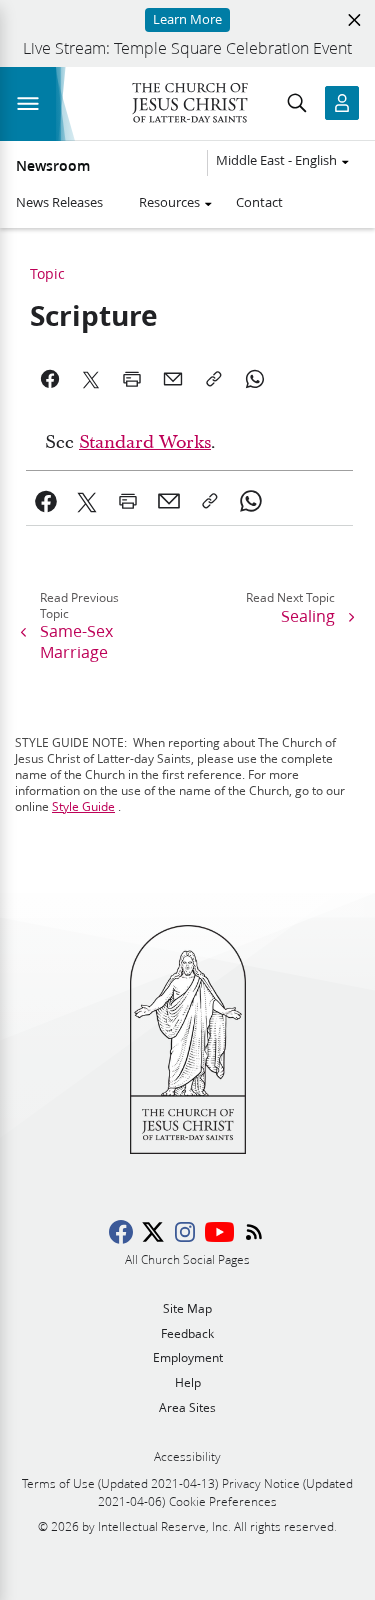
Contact (259, 202)
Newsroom (53, 166)
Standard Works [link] (145, 442)
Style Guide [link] (83, 806)
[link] (46, 501)
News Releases (59, 202)
